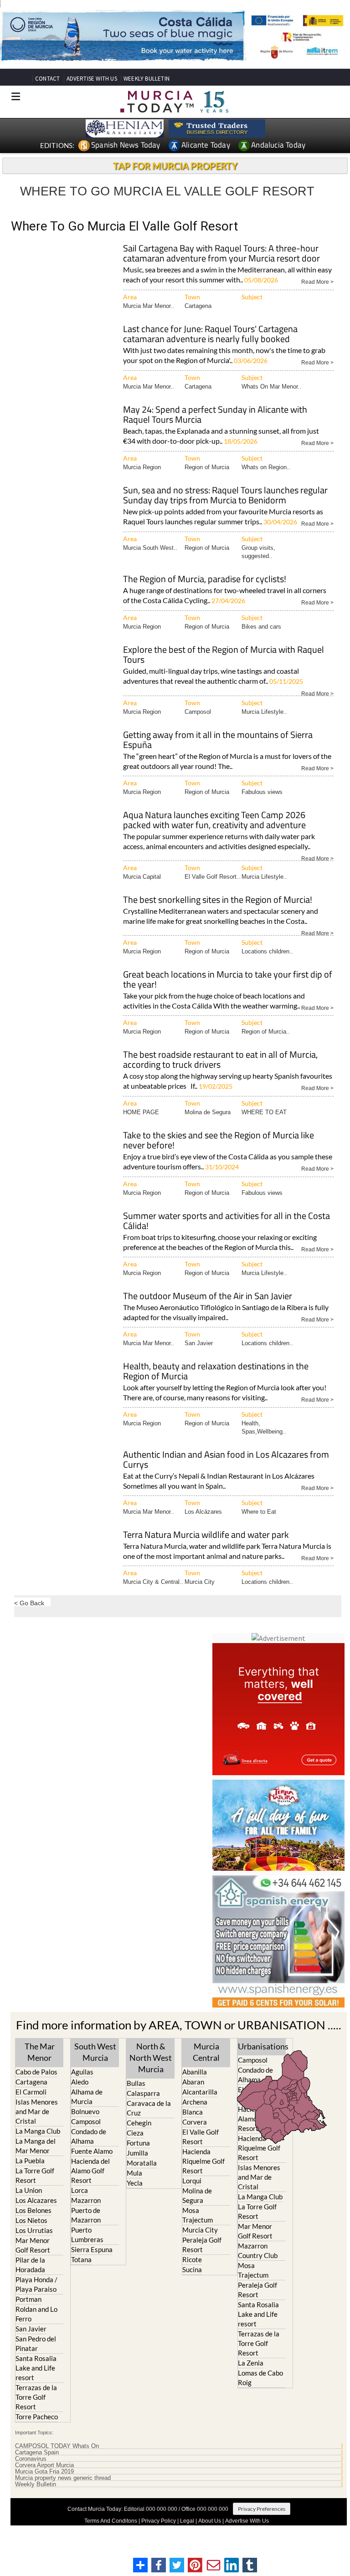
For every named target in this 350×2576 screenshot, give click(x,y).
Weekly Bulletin (36, 2484)
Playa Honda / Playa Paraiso (36, 2284)
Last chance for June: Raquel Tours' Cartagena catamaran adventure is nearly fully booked (210, 335)
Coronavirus (31, 2459)
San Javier (199, 1343)
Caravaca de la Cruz (149, 2108)
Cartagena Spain (37, 2453)
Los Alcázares (203, 1512)
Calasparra (143, 2093)
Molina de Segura (208, 1112)
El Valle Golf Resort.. (212, 877)
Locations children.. (267, 951)
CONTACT (47, 79)
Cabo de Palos (36, 2072)
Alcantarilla (200, 2092)
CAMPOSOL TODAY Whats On (57, 2446)
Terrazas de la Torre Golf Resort (36, 2397)
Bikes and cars (261, 627)
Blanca (193, 2112)
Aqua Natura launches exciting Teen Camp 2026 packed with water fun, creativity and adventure (214, 821)
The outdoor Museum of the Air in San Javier (208, 1297)
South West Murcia (95, 2052)
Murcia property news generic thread (63, 2478)
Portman (28, 2299)
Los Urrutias (34, 2230)
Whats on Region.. (266, 467)
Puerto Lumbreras (87, 2235)
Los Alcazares (36, 2200)
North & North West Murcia (151, 2058)
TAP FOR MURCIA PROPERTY (175, 166)
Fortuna (138, 2143)
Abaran (193, 2082)
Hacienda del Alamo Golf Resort (90, 2171)
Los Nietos (31, 2220)
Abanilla (195, 2072)
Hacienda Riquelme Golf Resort (203, 2161)
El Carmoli (31, 2092)
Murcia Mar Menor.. (149, 306)
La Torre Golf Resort (35, 2175)
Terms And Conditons (111, 2521)
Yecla (135, 2183)
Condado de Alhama (89, 2136)
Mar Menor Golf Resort (33, 2245)
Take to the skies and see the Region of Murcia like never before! (219, 1141)
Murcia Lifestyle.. (264, 712)
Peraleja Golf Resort (202, 2245)
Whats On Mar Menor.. (271, 387)
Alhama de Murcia (87, 2097)
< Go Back (29, 1603)
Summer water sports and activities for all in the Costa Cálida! (226, 1221)
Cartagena (198, 306)
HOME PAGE (141, 1112)
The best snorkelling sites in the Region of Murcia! (218, 900)
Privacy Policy (159, 2521)
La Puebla (30, 2161)
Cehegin (139, 2123)
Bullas (136, 2083)
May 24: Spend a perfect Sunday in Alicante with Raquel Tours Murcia (215, 415)
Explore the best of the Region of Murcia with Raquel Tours (224, 655)
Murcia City (200, 1582)
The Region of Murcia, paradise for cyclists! (205, 580)
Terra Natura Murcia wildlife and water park (206, 1535)
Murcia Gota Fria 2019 (44, 2472)
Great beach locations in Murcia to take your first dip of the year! (228, 980)
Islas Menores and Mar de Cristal (37, 2111)
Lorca (80, 2190)
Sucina (192, 2269)
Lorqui (192, 2181)
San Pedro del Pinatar (36, 2343)
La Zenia (251, 2363)
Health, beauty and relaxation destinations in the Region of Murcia (216, 1372)
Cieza (135, 2133)
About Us (210, 2521)
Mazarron (86, 2200)
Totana (81, 2259)
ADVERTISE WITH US (92, 79)
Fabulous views (262, 792)
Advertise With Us (247, 2521)
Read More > (317, 281)
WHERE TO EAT (264, 1112)
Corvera (195, 2122)
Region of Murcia (207, 467)
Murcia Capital (142, 877)
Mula (134, 2173)
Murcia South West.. (150, 548)
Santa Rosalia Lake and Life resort (36, 2368)
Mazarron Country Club (258, 2251)
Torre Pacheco (37, 2417)
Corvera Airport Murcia (44, 2465)
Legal (187, 2521)
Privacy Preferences (262, 2509)
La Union (29, 2190)
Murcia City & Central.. (153, 1582)
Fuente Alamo (92, 2151)
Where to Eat (259, 1512)
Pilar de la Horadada (30, 2265)
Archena (195, 2102)
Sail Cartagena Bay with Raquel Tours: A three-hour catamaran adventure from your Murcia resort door (221, 254)
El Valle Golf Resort (201, 2137)
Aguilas (82, 2072)
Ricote (192, 2259)
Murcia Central (206, 2052)
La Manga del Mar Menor (36, 2146)
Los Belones (33, 2210)
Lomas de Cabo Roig (260, 2378)
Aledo (80, 2082)
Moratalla (142, 2163)
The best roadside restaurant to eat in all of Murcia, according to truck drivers (220, 1060)
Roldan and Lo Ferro (36, 2314)
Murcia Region (142, 467)
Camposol (198, 712)
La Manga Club (38, 2131)
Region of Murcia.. (266, 1032)
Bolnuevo (85, 2111)
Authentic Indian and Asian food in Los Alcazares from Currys (226, 1460)
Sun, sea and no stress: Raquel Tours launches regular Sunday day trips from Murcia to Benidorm (225, 496)
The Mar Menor (40, 2052)
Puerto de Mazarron (86, 2215)
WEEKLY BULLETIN (147, 79)
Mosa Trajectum (198, 2215)
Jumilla (137, 2153)
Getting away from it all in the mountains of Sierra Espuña (218, 740)
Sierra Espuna (92, 2249)
